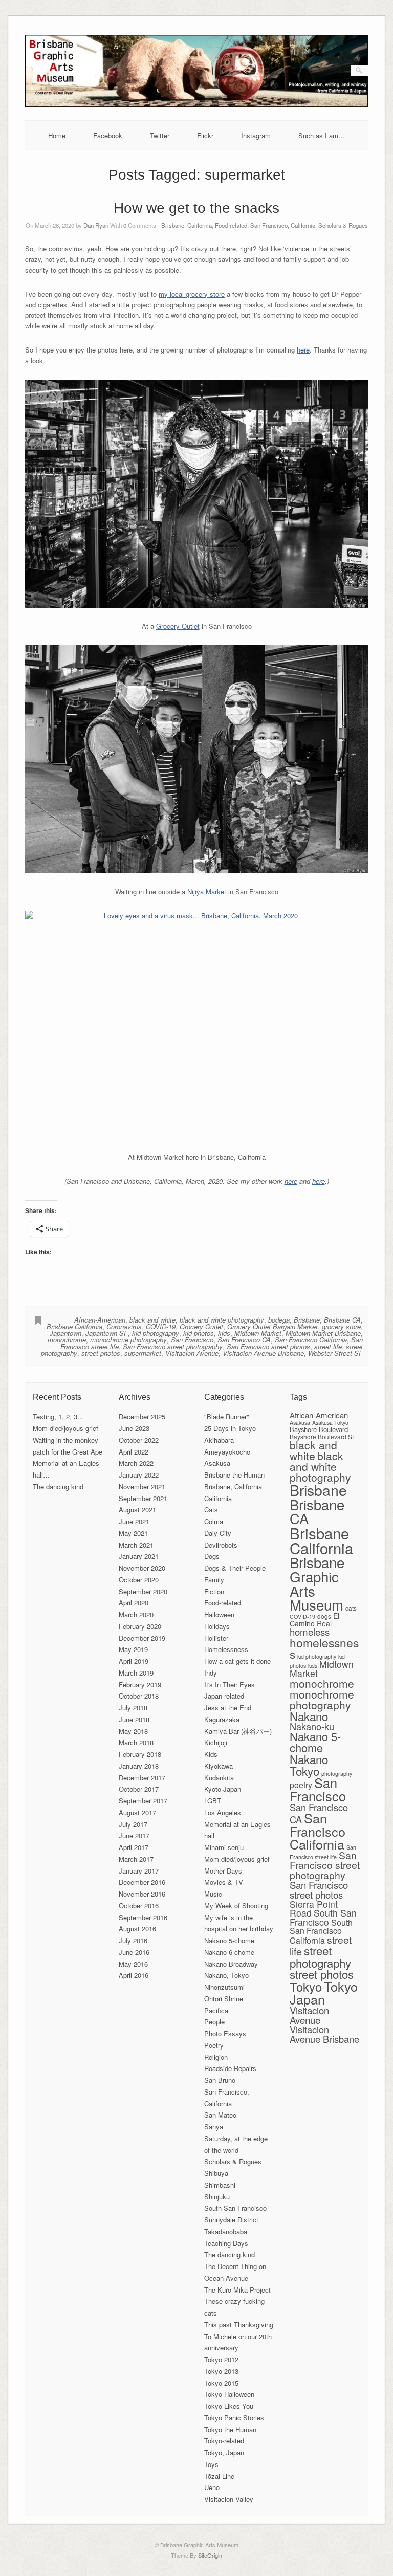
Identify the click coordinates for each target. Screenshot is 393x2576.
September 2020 (143, 1591)
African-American (100, 1320)
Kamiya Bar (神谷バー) (238, 1731)
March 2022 (136, 1463)
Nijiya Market (207, 891)
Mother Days (223, 1871)
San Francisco (192, 1340)
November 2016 (142, 1894)
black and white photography (222, 1320)
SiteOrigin (210, 2555)
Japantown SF (107, 1333)
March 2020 (136, 1614)
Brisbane (307, 1320)
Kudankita (219, 1778)
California (218, 1498)
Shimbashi (220, 2185)
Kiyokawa (219, 1766)
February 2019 (140, 1685)
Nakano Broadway (231, 1964)
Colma (214, 1521)
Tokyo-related (224, 2441)
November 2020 (142, 1568)
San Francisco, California (283, 225)
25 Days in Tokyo (230, 1428)
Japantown (65, 1333)
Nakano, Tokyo (226, 1975)
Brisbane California (74, 1326)
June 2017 (134, 1835)
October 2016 (139, 1906)
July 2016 (133, 1940)
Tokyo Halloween (229, 2394)
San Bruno (220, 2080)
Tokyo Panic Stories (234, 2418)
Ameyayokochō (227, 1452)
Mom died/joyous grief (65, 1428)
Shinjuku (217, 2197)
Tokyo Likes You (229, 2406)
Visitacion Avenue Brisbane (263, 1353)
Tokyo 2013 (221, 2371)
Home (57, 135)
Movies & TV (224, 1882)
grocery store (341, 1326)
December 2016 (142, 1882)
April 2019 (134, 1661)
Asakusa (217, 1463)
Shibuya (216, 2173)
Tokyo (306, 1986)
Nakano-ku (312, 1726)
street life (328, 1346)
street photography (320, 1956)
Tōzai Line (219, 2476)
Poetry (214, 2045)
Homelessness (226, 1649)
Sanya (214, 2127)
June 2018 (134, 1719)
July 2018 (133, 1708)
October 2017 (139, 1789)
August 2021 (137, 1510)
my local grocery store (192, 294)
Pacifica (216, 2010)
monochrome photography (128, 1340)
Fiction (214, 1591)
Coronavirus (124, 1326)
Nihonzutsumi (224, 1987)
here (303, 350)
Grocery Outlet (178, 626)
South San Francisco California (321, 1931)
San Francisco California (311, 1340)
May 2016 (133, 1964)
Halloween (219, 1614)
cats (351, 1608)
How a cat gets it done (237, 1661)
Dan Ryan (96, 225)
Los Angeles (223, 1812)
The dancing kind (58, 1487)
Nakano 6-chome (229, 1952)
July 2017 (133, 1824)
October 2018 (139, 1696)
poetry (301, 1785)
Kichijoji (216, 1742)
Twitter (160, 135)
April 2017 (134, 1847)
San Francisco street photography (173, 1346)
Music (213, 1894)
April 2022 (134, 1452)
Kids (211, 1754)
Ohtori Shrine (224, 1999)
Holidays (217, 1626)
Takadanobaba (226, 2231)
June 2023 (134, 1428)
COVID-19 (161, 1326)
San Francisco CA (244, 1340)
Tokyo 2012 (221, 2359)
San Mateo (220, 2115)
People (214, 2022)
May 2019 (133, 1649)
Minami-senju (224, 1847)
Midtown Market (258, 1333)
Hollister (216, 1638)
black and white (152, 1320)
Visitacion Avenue (192, 1353)
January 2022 (139, 1475)
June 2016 (134, 1952)
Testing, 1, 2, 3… (58, 1416)
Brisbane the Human (234, 1475)
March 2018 (136, 1742)
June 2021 (134, 1521)
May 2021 (133, 1533)
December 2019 (142, 1638)
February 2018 (140, 1754)
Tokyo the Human (230, 2429)
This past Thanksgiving (239, 2325)
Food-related (231, 225)
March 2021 (136, 1545)
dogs (324, 1616)
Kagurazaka (222, 1719)
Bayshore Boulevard (319, 1429)
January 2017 (139, 1871)
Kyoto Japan (223, 1789)
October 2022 (139, 1440)
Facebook (108, 135)
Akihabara (219, 1440)
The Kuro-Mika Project (237, 2290)
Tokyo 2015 (221, 2383)
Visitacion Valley (229, 2499)
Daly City (218, 1533)
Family (214, 1580)
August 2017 (137, 1812)
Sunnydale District (231, 2220)
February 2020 (140, 1626)
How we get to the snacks (196, 208)
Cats (211, 1510)
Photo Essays (225, 2033)
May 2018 (133, 1731)
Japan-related (224, 1696)
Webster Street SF (335, 1353)
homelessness (324, 1648)
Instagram (256, 135)
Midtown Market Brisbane (323, 1333)
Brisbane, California (187, 225)
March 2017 (136, 1859)
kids (224, 1333)
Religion (216, 2057)
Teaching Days (226, 2243)
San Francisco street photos (268, 1346)
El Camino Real (314, 1620)
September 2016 (143, 1917)
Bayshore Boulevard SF (323, 1436)
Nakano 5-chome (229, 1940)
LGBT (213, 1801)
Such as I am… (322, 135)
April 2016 (134, 1975)
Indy (211, 1673)
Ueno (212, 2487)
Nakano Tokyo (309, 1765)
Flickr (205, 135)
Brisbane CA (342, 1320)
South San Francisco (235, 2208)
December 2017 (142, 1778)
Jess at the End (228, 1708)
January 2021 (139, 1556)
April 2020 (134, 1603)
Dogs (212, 1556)
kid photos (199, 1333)
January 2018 (139, 1766)
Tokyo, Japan (224, 2452)
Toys (211, 2464)
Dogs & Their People (235, 1568)
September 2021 (143, 1498)
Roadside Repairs (230, 2068)
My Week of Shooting (236, 1906)
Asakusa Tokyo (330, 1423)
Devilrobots (221, 1545)
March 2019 (136, 1673)
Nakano (309, 1716)
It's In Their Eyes (230, 1685)
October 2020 (139, 1580)
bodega (279, 1320)
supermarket (143, 1353)
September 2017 (143, 1801)
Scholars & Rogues (343, 225)
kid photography (156, 1333)
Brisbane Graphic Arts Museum (317, 1583)
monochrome (67, 1340)
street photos (101, 1353)
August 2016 (137, 1929)
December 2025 (142, 1416)
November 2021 (142, 1487)
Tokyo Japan (324, 1992)
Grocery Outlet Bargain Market (272, 1326)
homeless (310, 1631)
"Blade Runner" (227, 1416)
